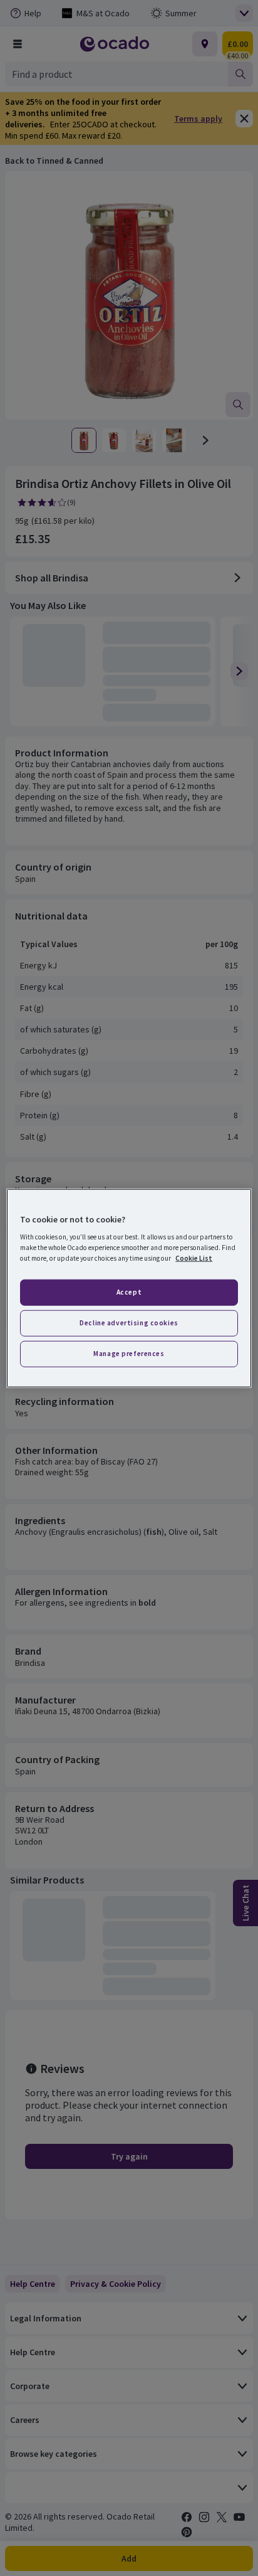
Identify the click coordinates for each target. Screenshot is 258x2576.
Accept (129, 1292)
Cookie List (194, 1258)
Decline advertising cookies (129, 1323)
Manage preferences (129, 1354)
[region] (129, 1288)
